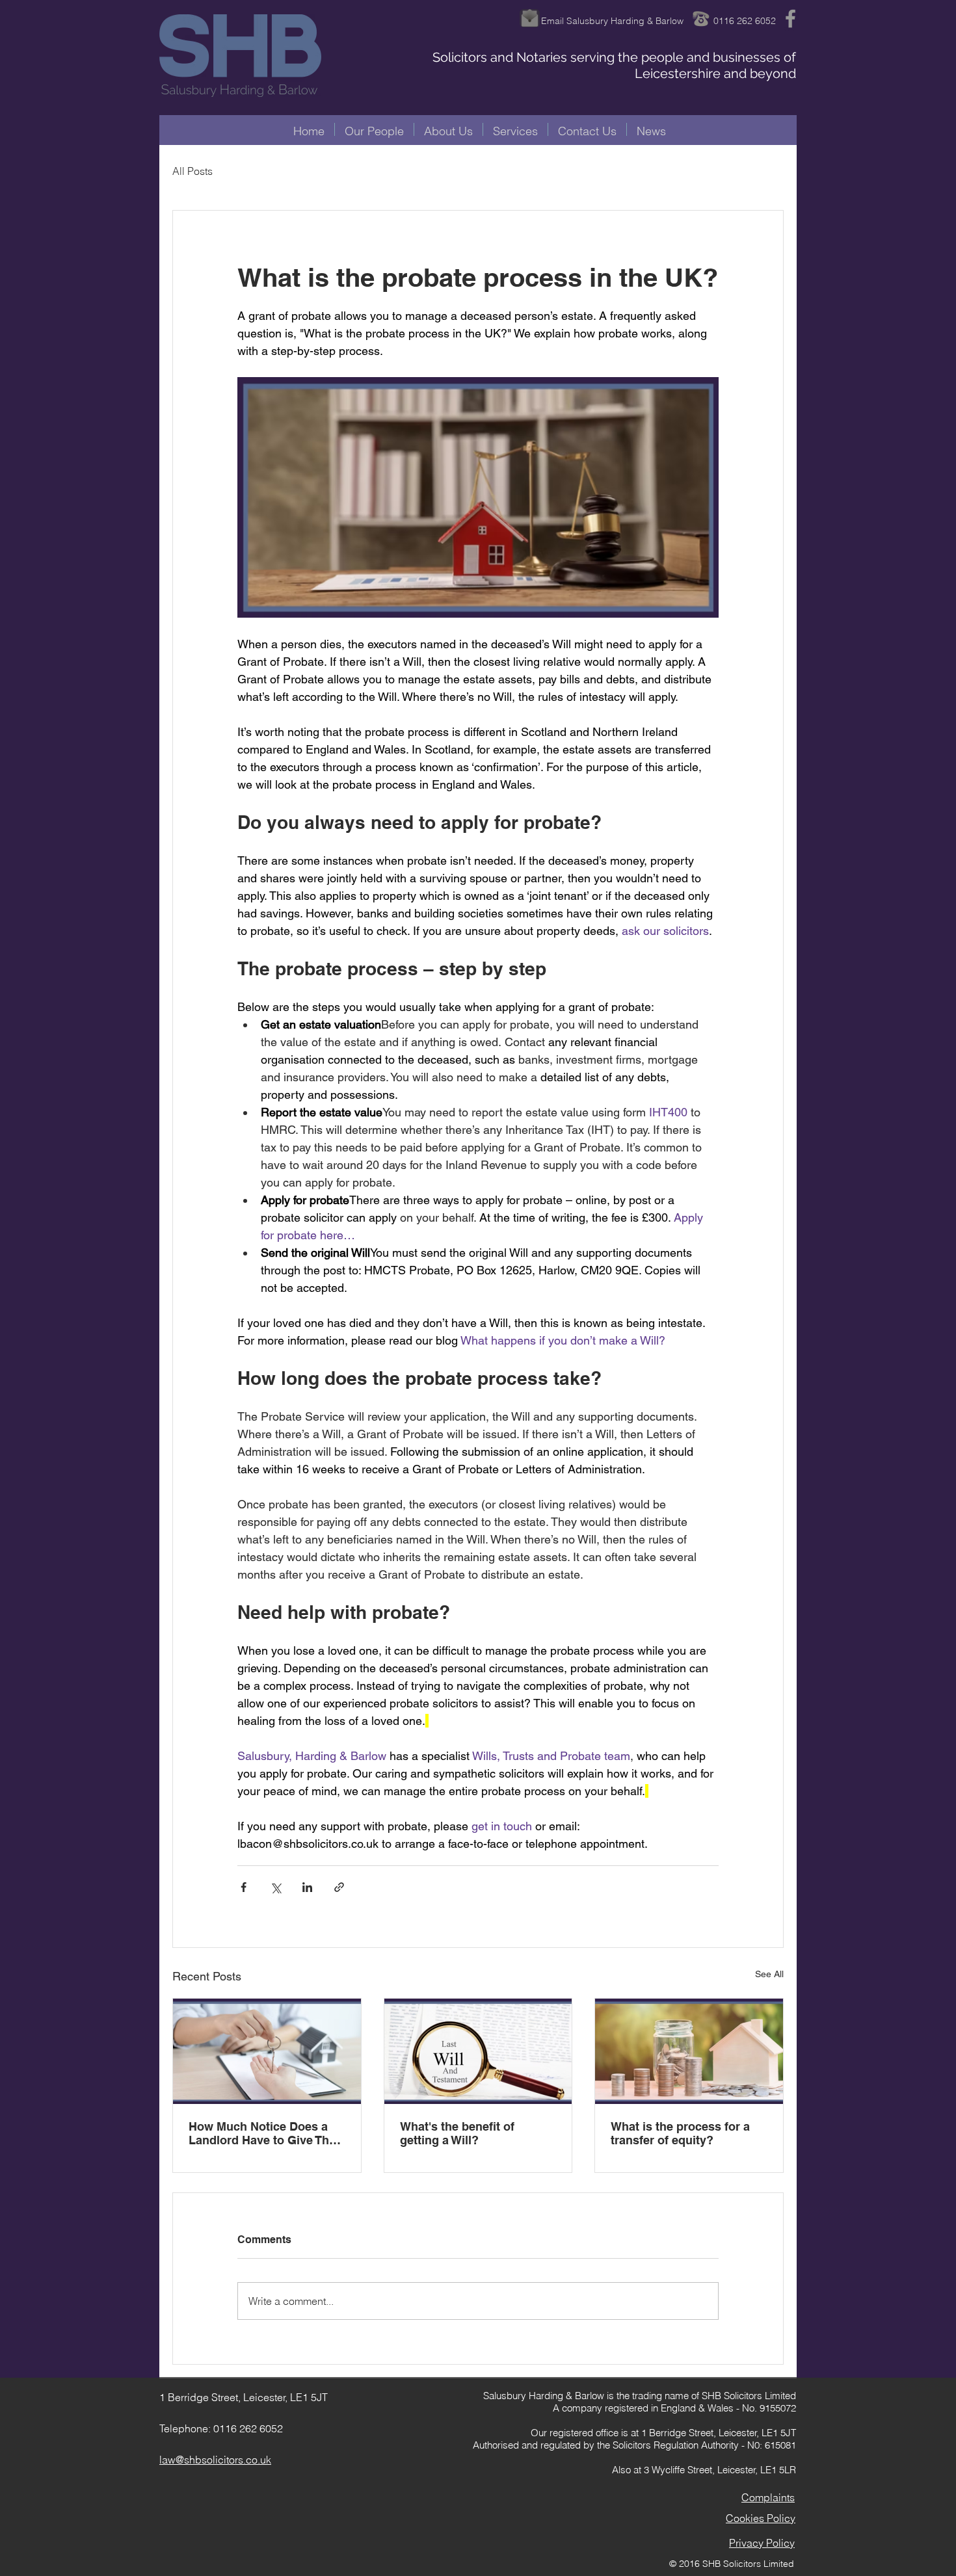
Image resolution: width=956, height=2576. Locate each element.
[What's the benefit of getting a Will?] (478, 2051)
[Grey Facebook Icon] (790, 19)
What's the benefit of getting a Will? (457, 2133)
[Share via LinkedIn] (307, 1887)
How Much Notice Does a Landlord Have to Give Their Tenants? (266, 2133)
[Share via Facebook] (244, 1887)
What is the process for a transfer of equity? (680, 2133)
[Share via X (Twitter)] (275, 1887)
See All (769, 1974)
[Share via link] (339, 1887)
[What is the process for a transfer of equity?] (689, 2051)
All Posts (193, 171)
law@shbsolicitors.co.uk (215, 2460)
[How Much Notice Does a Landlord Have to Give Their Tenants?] (267, 2051)
